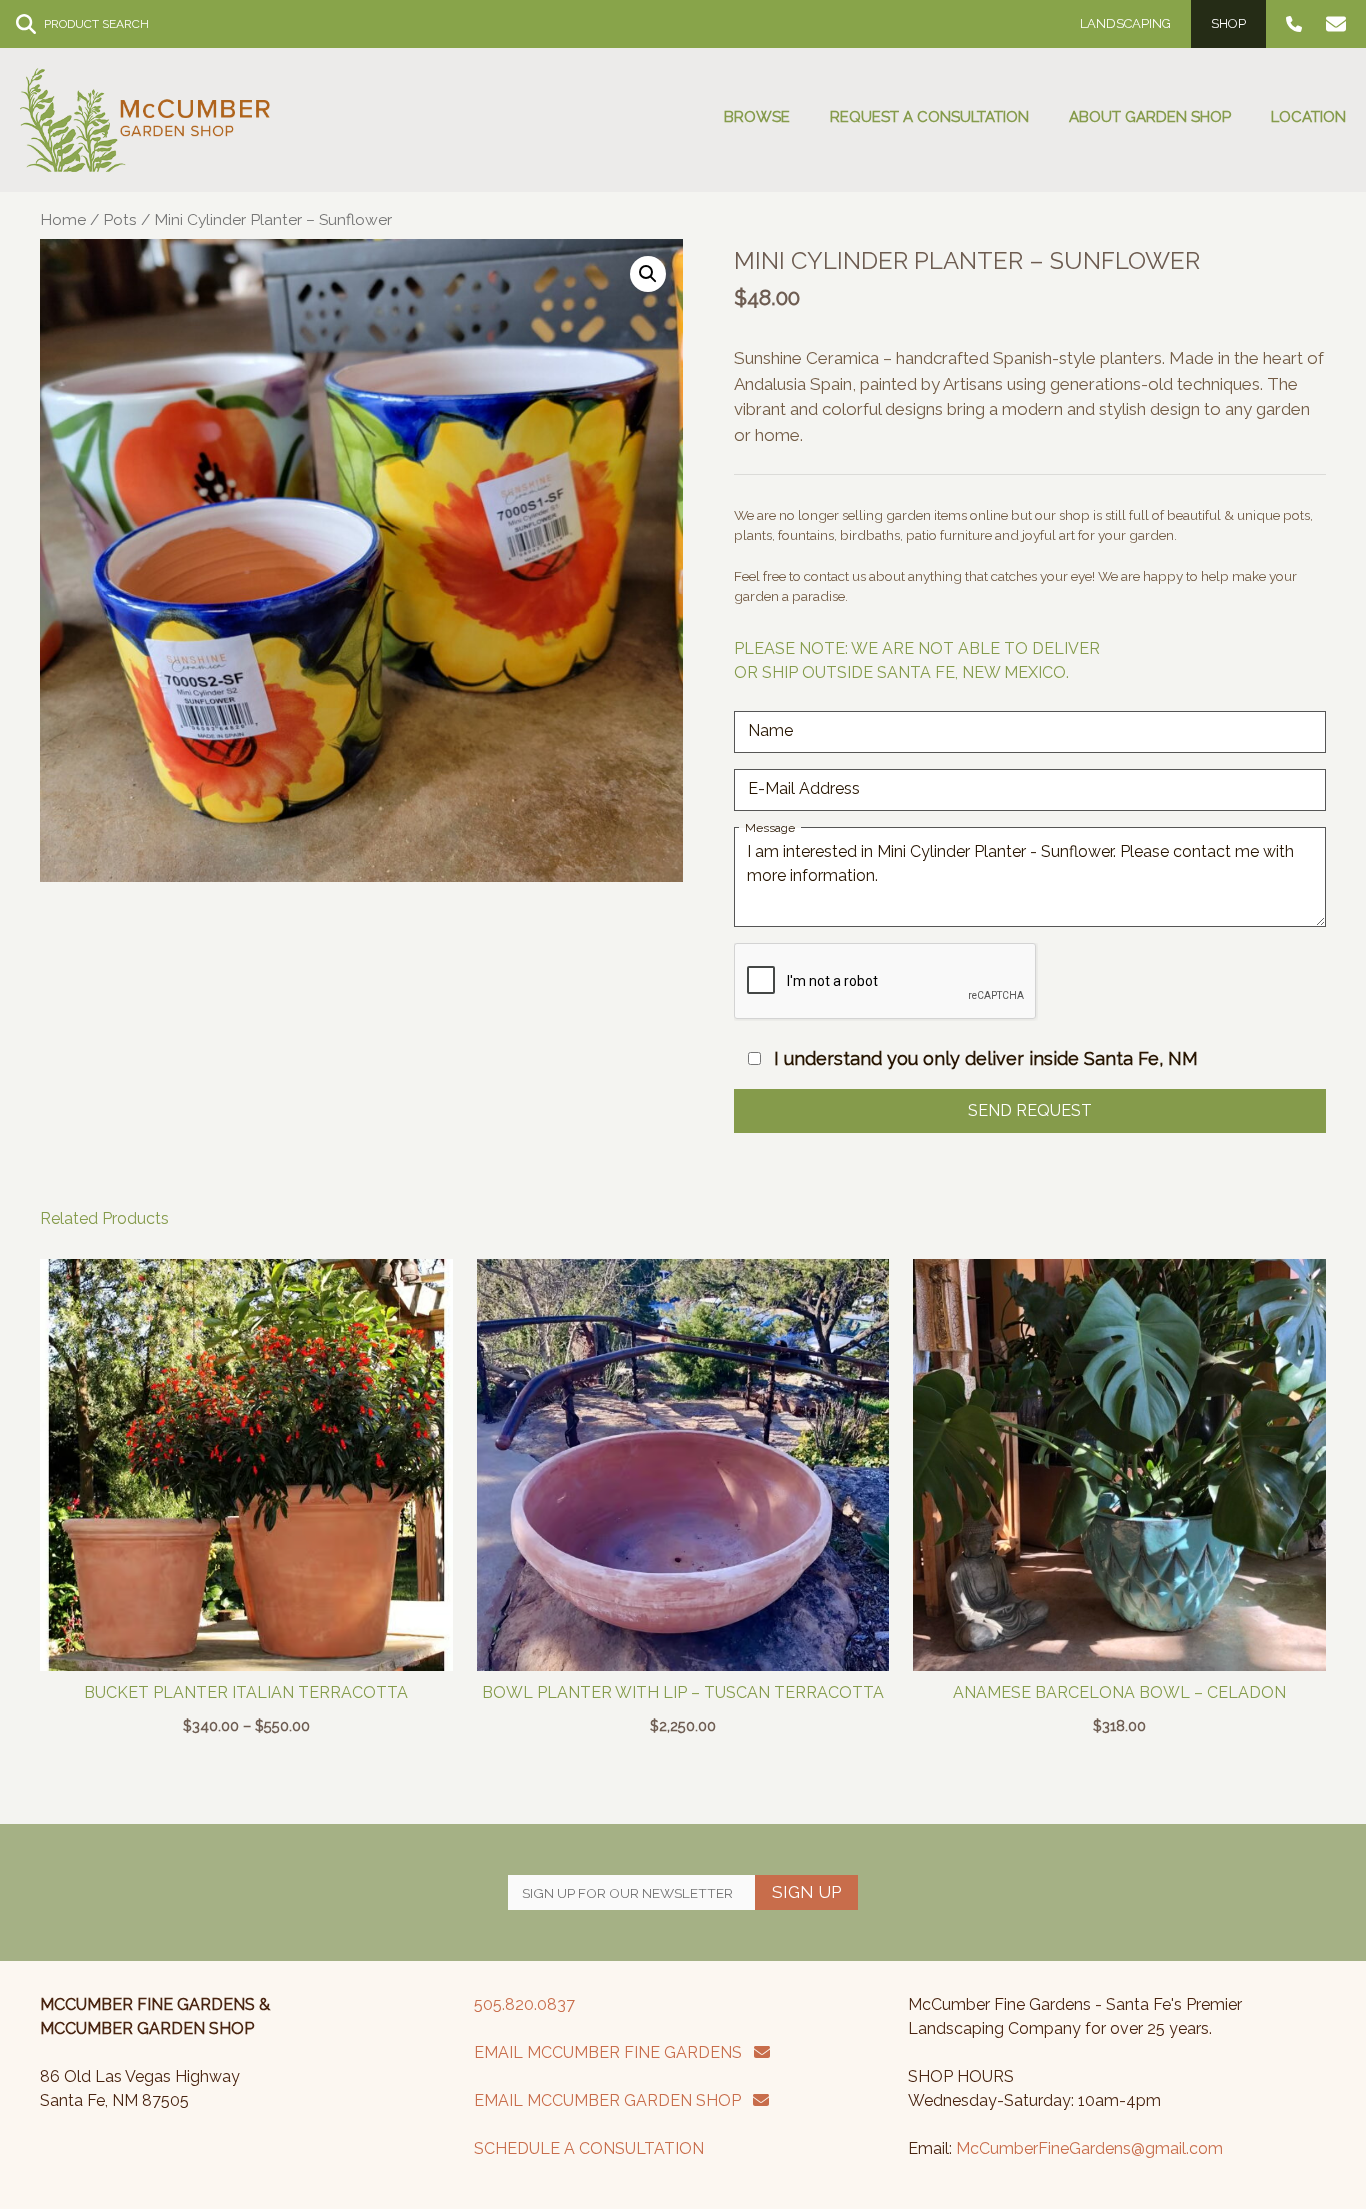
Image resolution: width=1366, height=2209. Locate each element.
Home (63, 219)
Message (770, 828)
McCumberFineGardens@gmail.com (1089, 2148)
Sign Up (806, 1892)
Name (770, 730)
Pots (120, 219)
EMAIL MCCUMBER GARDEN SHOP (613, 2100)
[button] (648, 274)
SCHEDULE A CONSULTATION (589, 2148)
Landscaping (1125, 23)
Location (1308, 117)
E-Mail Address (804, 788)
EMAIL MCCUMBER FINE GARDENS (614, 2052)
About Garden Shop (1150, 117)
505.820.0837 (524, 2004)
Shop (1228, 23)
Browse (757, 117)
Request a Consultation (929, 117)
